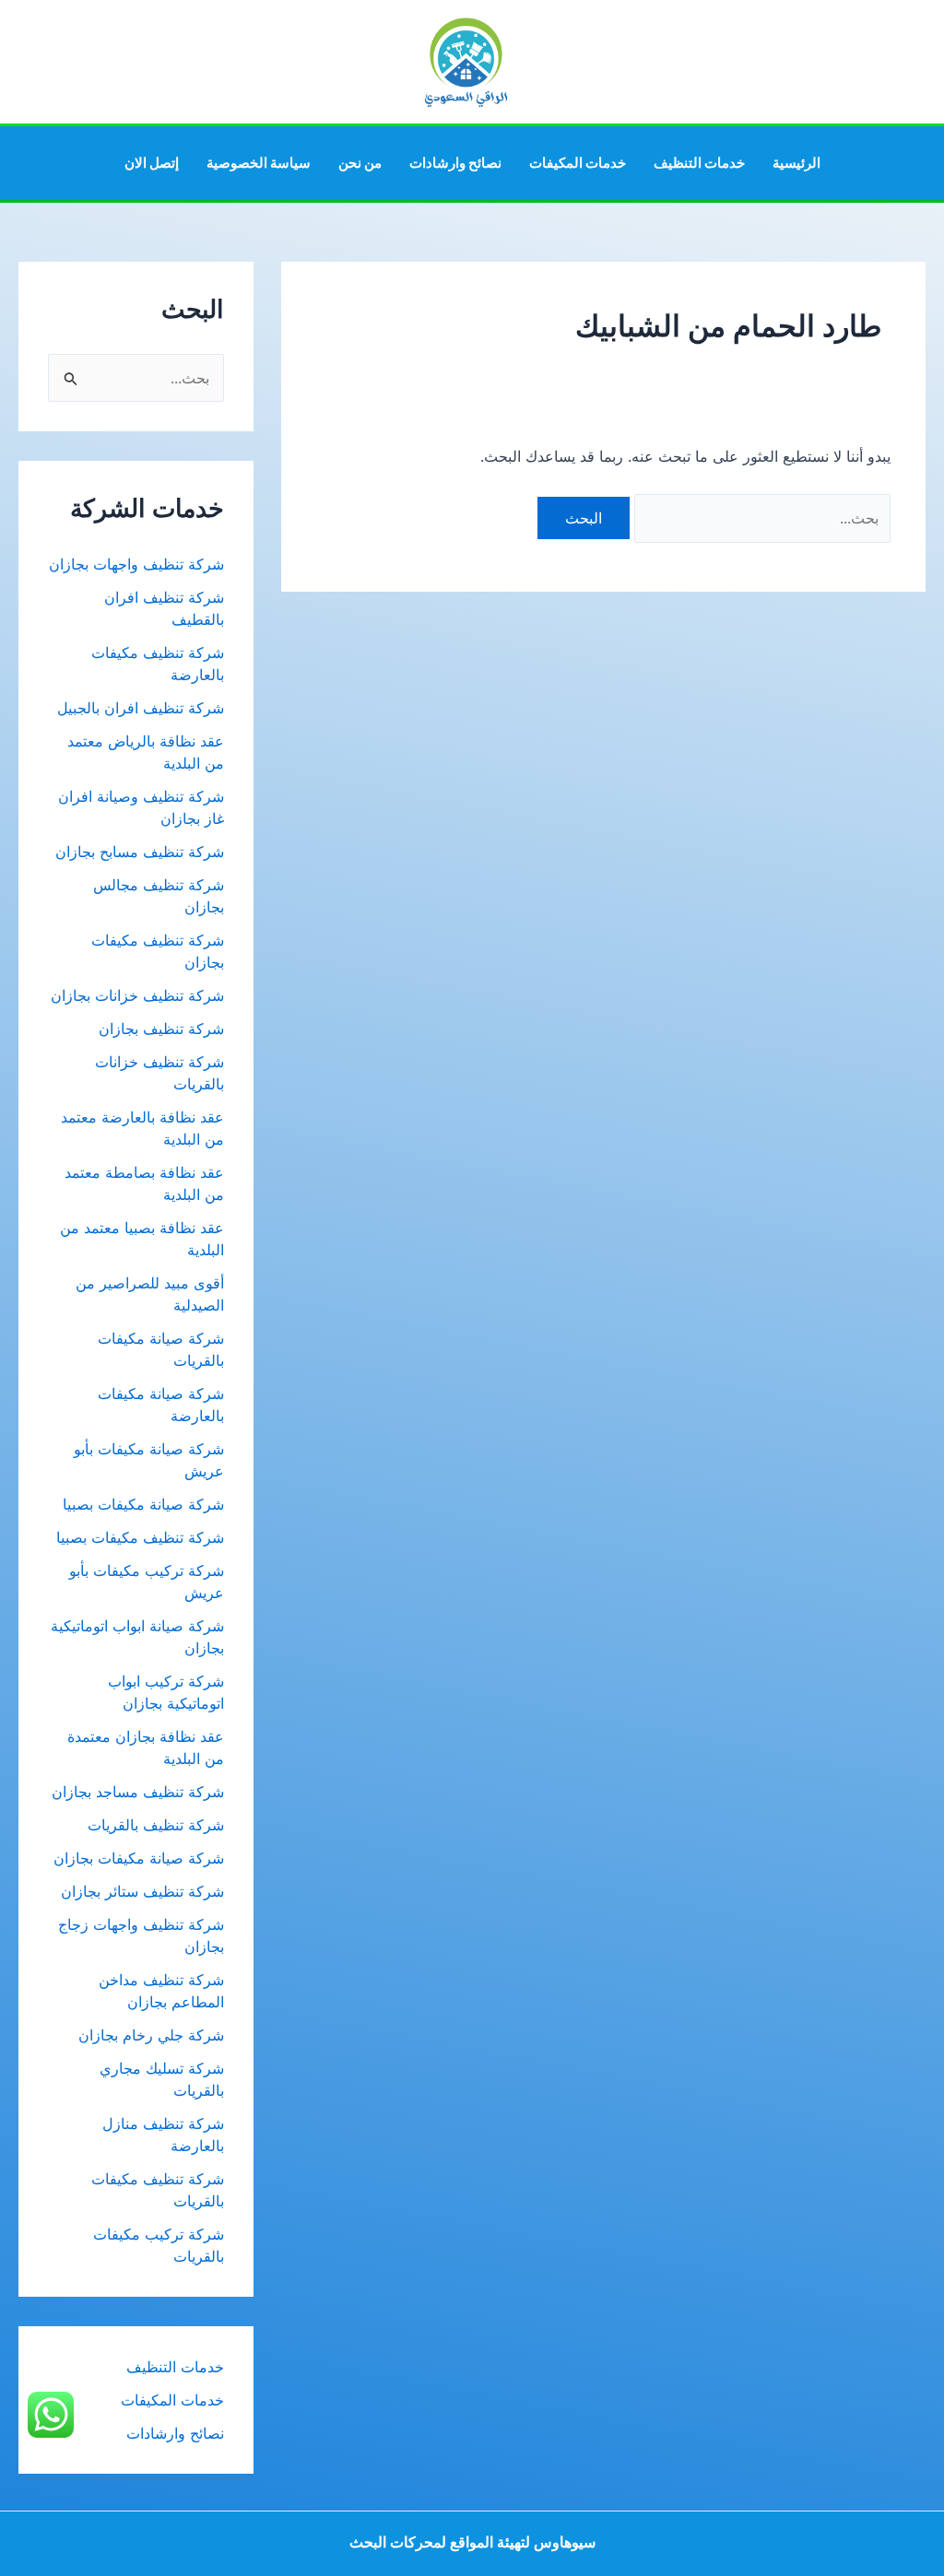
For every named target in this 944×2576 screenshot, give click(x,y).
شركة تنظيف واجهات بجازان (136, 564)
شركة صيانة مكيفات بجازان (139, 1858)
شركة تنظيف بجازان (161, 1029)
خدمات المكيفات (578, 163)
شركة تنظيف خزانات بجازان (137, 995)
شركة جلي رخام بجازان (151, 2035)
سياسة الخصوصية (259, 163)
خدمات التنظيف (699, 163)
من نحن (360, 163)
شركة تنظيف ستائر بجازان (142, 1891)
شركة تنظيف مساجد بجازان (138, 1792)
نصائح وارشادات (455, 163)
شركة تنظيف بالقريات (156, 1825)
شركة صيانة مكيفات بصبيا (143, 1504)
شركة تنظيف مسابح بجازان (140, 852)
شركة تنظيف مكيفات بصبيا (140, 1537)
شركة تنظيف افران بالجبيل (141, 708)
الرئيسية (796, 163)
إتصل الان (152, 163)
